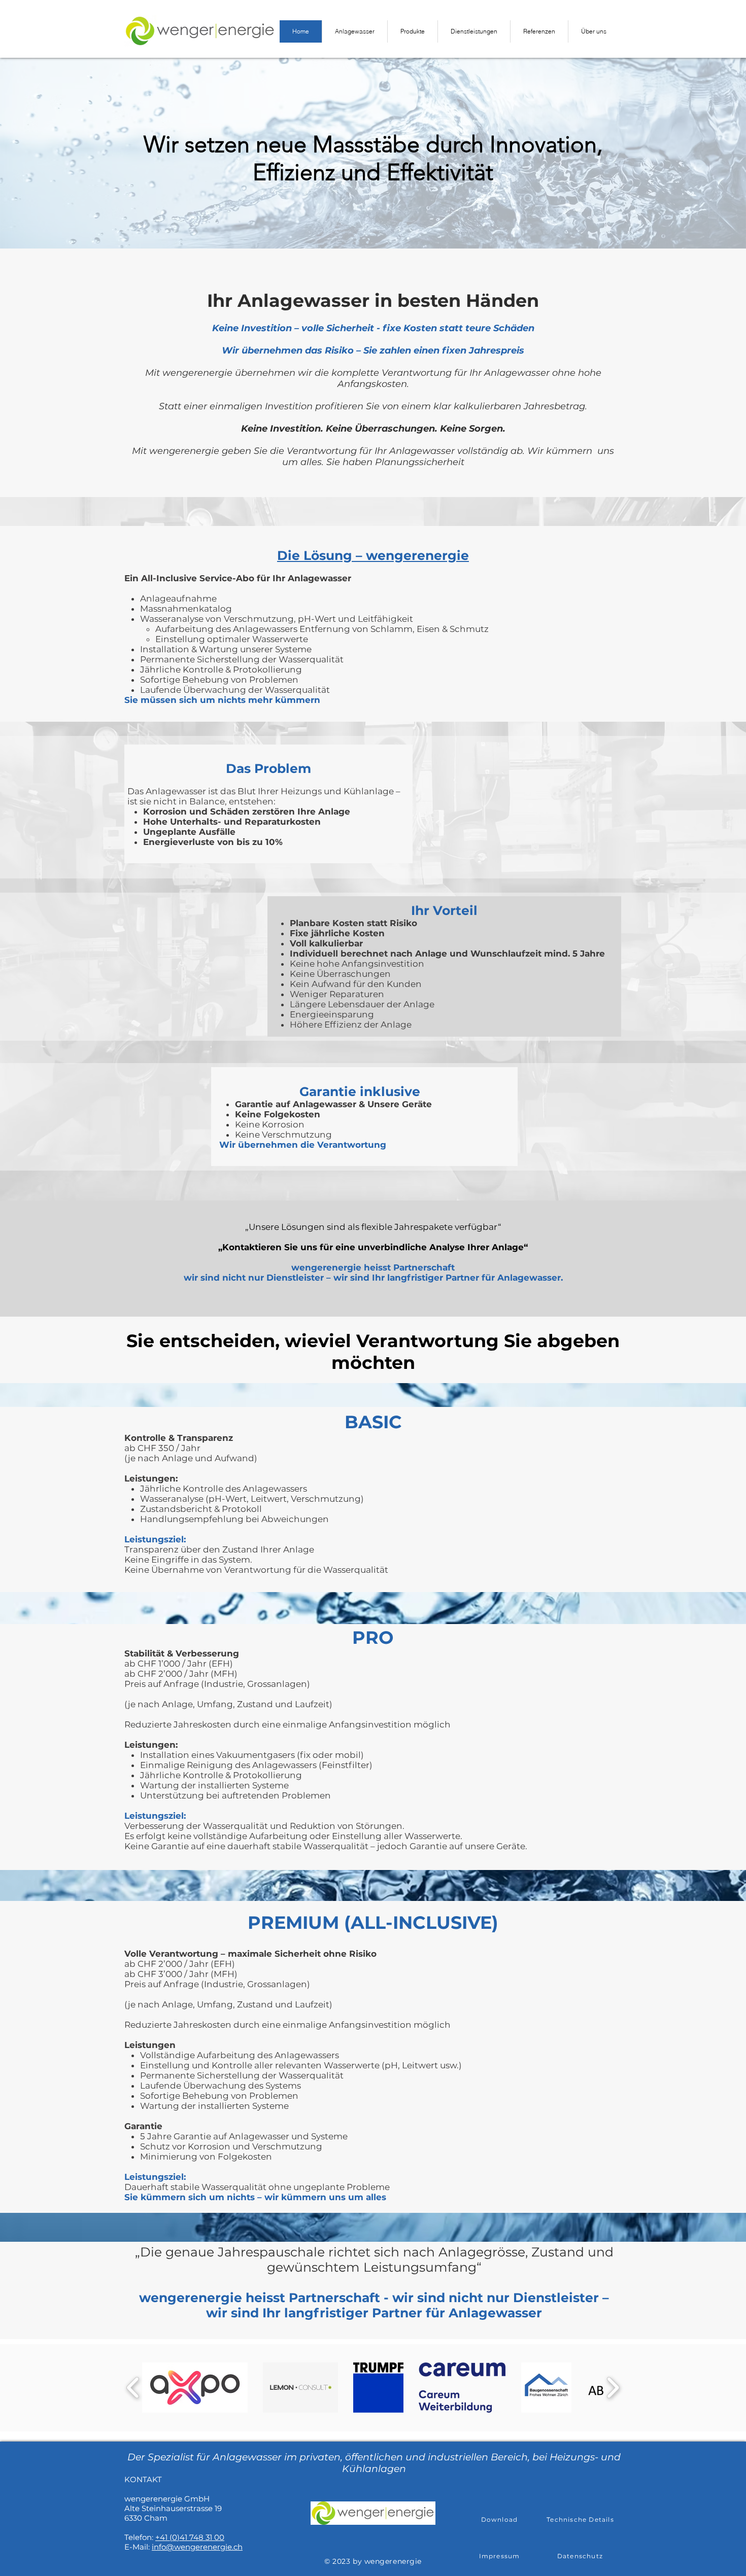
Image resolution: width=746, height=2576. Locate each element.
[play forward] (613, 2388)
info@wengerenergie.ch (197, 2547)
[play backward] (133, 2388)
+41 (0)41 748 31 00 (190, 2537)
